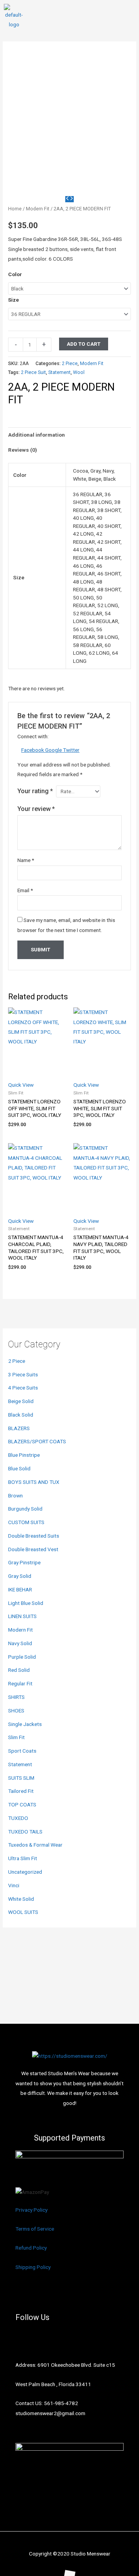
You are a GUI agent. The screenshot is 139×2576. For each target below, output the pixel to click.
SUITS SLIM (21, 1778)
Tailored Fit (21, 1791)
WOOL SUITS (23, 1912)
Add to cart (84, 344)
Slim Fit (16, 1737)
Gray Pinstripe (24, 1562)
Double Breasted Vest (33, 1549)
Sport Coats (22, 1751)
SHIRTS (16, 1697)
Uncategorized (25, 1872)
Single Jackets (25, 1724)
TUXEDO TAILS (25, 1832)
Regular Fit (20, 1683)
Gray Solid (20, 1576)
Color (15, 274)
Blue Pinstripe (24, 1455)
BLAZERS (19, 1428)
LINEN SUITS (22, 1616)
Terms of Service (35, 2229)
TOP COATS (22, 1804)
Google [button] (54, 750)
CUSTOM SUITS (26, 1522)
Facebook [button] (33, 750)
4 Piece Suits (23, 1388)
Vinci (14, 1885)
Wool (79, 372)
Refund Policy (31, 2248)
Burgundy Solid (25, 1509)
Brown (15, 1495)
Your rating (35, 791)
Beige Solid (21, 1401)
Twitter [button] (71, 750)
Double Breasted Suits (34, 1536)
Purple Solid (22, 1657)
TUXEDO (18, 1818)
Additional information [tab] (36, 435)
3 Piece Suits (23, 1374)
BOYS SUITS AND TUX (34, 1482)
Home (15, 209)
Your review (36, 809)
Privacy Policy (31, 2210)
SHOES (16, 1711)
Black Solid (21, 1415)
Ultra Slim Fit (23, 1858)
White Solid (21, 1899)
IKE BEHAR (20, 1589)
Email (25, 890)
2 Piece (17, 1361)
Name (26, 860)
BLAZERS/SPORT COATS (37, 1441)
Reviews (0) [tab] (23, 450)
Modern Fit (20, 1630)
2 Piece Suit (33, 372)
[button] (129, 17)
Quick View (21, 1085)
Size (14, 300)
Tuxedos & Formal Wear (35, 1845)
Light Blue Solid (26, 1603)
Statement (20, 1764)
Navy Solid (20, 1643)
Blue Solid (19, 1468)
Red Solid (19, 1670)
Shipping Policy (33, 2267)
